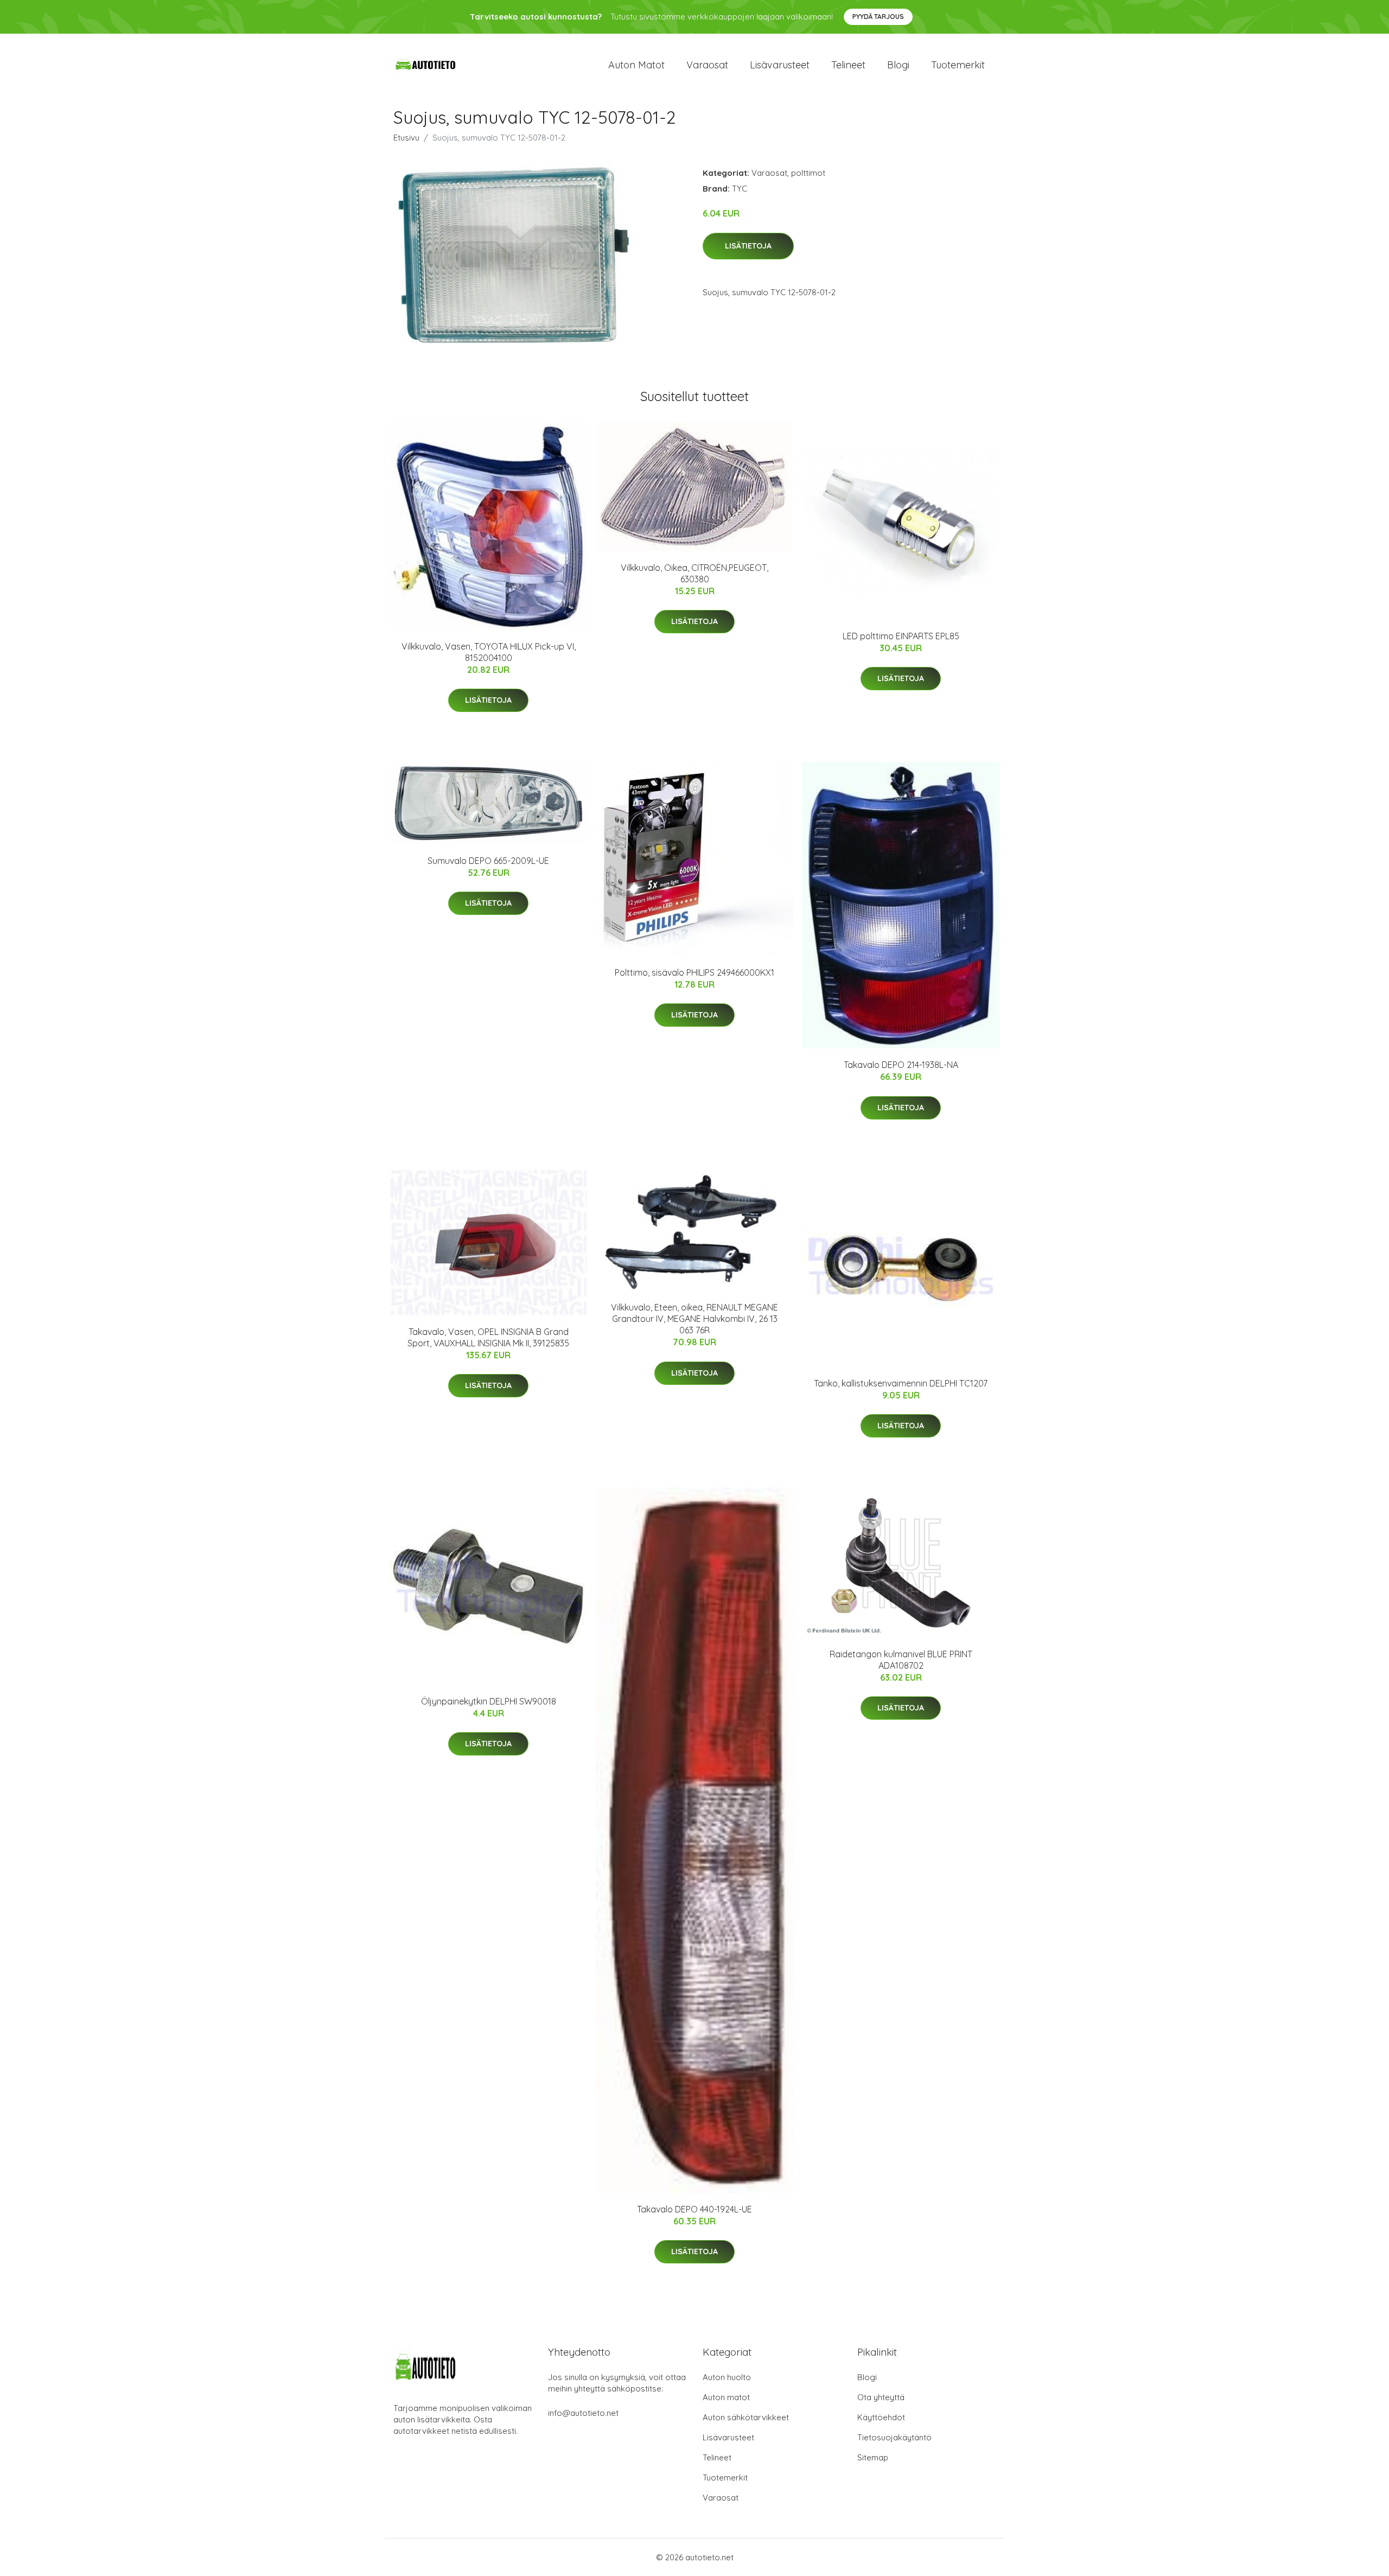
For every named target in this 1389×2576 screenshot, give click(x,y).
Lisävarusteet (780, 65)
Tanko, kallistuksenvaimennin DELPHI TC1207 (901, 1383)
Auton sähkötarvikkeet (746, 2417)
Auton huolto (727, 2377)
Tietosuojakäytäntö (894, 2437)
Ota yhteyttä (881, 2397)
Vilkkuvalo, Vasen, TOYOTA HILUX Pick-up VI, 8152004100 (489, 652)
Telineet (848, 65)
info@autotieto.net (583, 2413)
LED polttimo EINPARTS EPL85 (901, 636)
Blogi (898, 65)
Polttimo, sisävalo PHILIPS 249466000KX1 (694, 972)
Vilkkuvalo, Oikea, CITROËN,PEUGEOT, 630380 (694, 573)
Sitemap (873, 2457)
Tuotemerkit (958, 65)
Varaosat (707, 65)
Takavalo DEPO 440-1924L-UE (694, 2209)
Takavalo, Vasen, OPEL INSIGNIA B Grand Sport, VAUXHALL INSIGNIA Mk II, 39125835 (488, 1337)
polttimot (808, 173)
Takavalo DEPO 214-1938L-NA (901, 1065)
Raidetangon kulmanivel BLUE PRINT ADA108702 (901, 1660)
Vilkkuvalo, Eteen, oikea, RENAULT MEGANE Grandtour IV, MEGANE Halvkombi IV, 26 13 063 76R (694, 1319)
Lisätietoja (748, 246)
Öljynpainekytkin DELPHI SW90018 (489, 1701)
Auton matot (636, 65)
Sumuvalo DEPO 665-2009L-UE (488, 861)
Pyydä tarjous (878, 17)
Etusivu (406, 138)
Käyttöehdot (881, 2417)
